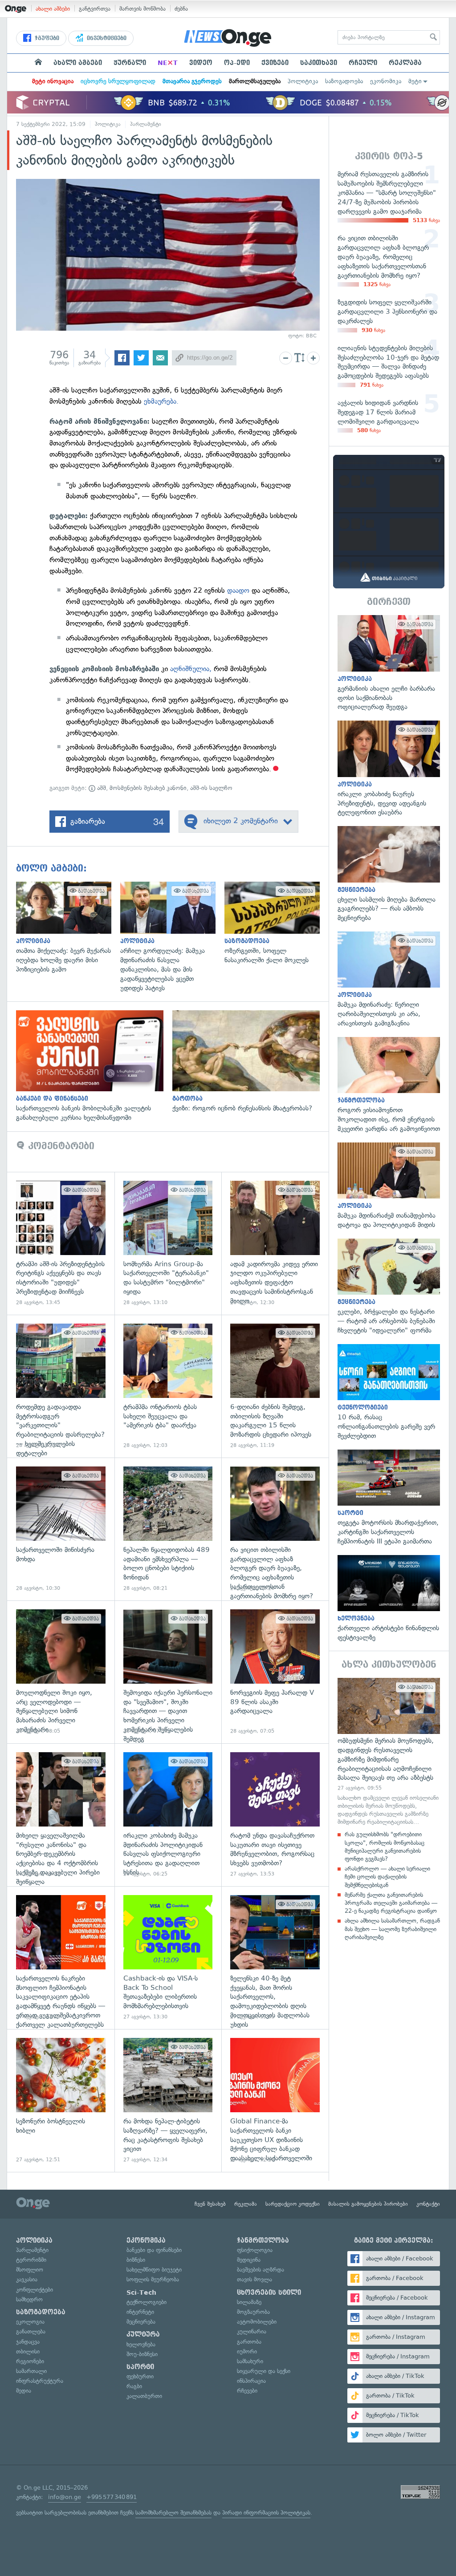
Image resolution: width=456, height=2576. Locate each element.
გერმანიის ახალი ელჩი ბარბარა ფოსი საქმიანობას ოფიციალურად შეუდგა (389, 663)
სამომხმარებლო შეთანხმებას (173, 2513)
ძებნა (181, 9)
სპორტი (140, 2367)
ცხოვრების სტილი (269, 2292)
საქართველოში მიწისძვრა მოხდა (61, 1529)
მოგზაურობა (253, 2312)
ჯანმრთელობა (263, 2240)
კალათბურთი (144, 2396)
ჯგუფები (46, 38)
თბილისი (28, 2351)
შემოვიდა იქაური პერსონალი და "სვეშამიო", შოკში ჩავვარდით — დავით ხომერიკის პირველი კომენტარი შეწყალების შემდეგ (168, 1672)
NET (168, 63)
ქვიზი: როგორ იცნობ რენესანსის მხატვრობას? (250, 1062)
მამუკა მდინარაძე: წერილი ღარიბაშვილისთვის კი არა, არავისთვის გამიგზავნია (389, 980)
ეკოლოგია (30, 2322)
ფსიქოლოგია (255, 2250)
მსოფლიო (30, 2270)
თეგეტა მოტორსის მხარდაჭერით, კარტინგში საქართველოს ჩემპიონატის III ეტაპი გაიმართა (389, 1498)
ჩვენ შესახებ (210, 2204)
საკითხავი (319, 63)
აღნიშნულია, (191, 669)
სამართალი (31, 2371)
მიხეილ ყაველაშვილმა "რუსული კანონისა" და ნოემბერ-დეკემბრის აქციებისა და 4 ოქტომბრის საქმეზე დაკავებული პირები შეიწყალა (61, 1815)
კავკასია (27, 2279)
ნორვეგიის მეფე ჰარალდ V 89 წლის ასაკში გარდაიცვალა (275, 1672)
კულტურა (143, 2334)
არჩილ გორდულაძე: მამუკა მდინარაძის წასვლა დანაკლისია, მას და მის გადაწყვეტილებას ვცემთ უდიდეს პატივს (172, 937)
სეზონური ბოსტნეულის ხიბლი (61, 2100)
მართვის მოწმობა (142, 9)
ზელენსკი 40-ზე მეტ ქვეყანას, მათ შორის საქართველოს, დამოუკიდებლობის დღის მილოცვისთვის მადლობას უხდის (275, 1958)
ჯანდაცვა (28, 2342)
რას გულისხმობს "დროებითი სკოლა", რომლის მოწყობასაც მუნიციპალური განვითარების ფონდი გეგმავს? (385, 1847)
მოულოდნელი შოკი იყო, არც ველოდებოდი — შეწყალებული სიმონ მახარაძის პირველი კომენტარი (61, 1672)
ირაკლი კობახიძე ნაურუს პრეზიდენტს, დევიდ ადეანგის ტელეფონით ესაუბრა (389, 769)
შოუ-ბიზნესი (142, 2354)
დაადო (239, 590)
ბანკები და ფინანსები (154, 2250)
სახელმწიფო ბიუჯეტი (154, 2270)
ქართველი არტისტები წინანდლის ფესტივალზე (389, 1599)
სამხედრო (29, 2299)
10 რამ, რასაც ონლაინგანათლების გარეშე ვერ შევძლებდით (389, 1392)
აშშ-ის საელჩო (211, 788)
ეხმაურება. (161, 401)
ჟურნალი (130, 63)
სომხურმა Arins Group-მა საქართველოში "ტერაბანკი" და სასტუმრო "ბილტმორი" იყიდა (168, 1243)
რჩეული (363, 63)
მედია (24, 2391)
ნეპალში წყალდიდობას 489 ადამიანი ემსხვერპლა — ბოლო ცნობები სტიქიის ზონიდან (168, 1529)
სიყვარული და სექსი (264, 2371)
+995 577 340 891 (112, 2497)
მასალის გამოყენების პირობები (368, 2204)
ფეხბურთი (140, 2376)
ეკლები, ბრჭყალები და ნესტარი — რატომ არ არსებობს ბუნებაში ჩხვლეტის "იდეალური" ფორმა (389, 1287)
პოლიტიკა (303, 81)
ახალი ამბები (53, 9)
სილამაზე (249, 2302)
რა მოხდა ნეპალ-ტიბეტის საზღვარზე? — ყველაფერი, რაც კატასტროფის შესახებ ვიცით (168, 2100)
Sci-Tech (141, 2292)
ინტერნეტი (140, 2312)
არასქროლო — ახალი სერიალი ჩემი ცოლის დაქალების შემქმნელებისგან (387, 1877)
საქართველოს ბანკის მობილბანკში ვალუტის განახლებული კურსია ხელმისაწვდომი (94, 1066)
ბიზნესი (136, 2260)
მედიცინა (249, 2260)
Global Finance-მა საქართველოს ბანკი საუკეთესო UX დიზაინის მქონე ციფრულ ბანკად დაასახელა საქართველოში (275, 2100)
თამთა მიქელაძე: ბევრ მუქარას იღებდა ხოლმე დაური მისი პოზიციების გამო (68, 928)
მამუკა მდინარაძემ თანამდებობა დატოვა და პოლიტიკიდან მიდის (389, 1186)
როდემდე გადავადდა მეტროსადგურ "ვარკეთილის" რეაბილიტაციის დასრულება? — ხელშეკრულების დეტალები (61, 1386)
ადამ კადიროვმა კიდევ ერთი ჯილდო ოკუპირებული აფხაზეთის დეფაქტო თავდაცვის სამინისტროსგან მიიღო (275, 1243)
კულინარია (252, 2331)
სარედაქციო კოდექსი (293, 2204)
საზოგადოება (344, 81)
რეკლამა (405, 63)
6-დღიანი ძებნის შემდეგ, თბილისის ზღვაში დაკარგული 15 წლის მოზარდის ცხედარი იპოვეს (275, 1386)
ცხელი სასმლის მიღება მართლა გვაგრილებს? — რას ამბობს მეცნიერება (389, 874)
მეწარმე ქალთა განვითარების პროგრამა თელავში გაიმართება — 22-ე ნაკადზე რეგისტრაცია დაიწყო (391, 1903)
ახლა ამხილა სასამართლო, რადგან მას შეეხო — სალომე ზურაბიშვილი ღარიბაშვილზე (392, 1929)
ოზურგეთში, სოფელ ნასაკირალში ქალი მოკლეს (277, 923)
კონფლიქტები (35, 2290)
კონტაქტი (428, 2204)
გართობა (249, 2342)
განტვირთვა (95, 9)
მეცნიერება (141, 2322)
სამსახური (250, 2361)
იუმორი (247, 2351)
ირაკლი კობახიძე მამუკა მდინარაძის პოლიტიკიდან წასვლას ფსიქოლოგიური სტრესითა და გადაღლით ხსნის (168, 1815)
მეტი (415, 81)
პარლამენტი (146, 124)
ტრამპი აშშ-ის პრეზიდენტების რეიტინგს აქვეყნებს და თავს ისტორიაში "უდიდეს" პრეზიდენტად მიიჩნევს (61, 1243)
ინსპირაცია (251, 2381)
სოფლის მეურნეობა (153, 2279)
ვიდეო (201, 63)
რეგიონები (30, 2361)
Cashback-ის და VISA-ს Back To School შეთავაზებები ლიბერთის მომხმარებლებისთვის (168, 1958)
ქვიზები (275, 63)
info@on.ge (65, 2497)
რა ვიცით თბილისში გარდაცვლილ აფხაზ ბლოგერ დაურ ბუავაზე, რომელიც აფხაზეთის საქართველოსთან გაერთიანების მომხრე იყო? (275, 1529)
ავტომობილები (257, 2322)
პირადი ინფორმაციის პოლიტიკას (266, 2513)
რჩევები (247, 2391)
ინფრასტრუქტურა (40, 2381)
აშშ (101, 788)
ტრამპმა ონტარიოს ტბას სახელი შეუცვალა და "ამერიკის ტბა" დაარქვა (168, 1386)
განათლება (31, 2331)
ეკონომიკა (386, 81)
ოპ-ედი (237, 63)
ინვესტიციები (106, 38)
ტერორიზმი (31, 2260)
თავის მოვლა (254, 2279)
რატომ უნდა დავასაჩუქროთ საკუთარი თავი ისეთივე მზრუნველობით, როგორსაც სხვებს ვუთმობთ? (275, 1815)
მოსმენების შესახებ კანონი (148, 788)
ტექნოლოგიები (147, 2302)
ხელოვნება (141, 2344)
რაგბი (134, 2386)
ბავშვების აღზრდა (261, 2270)
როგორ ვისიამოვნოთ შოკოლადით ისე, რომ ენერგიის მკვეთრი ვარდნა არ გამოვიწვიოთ (389, 1085)
